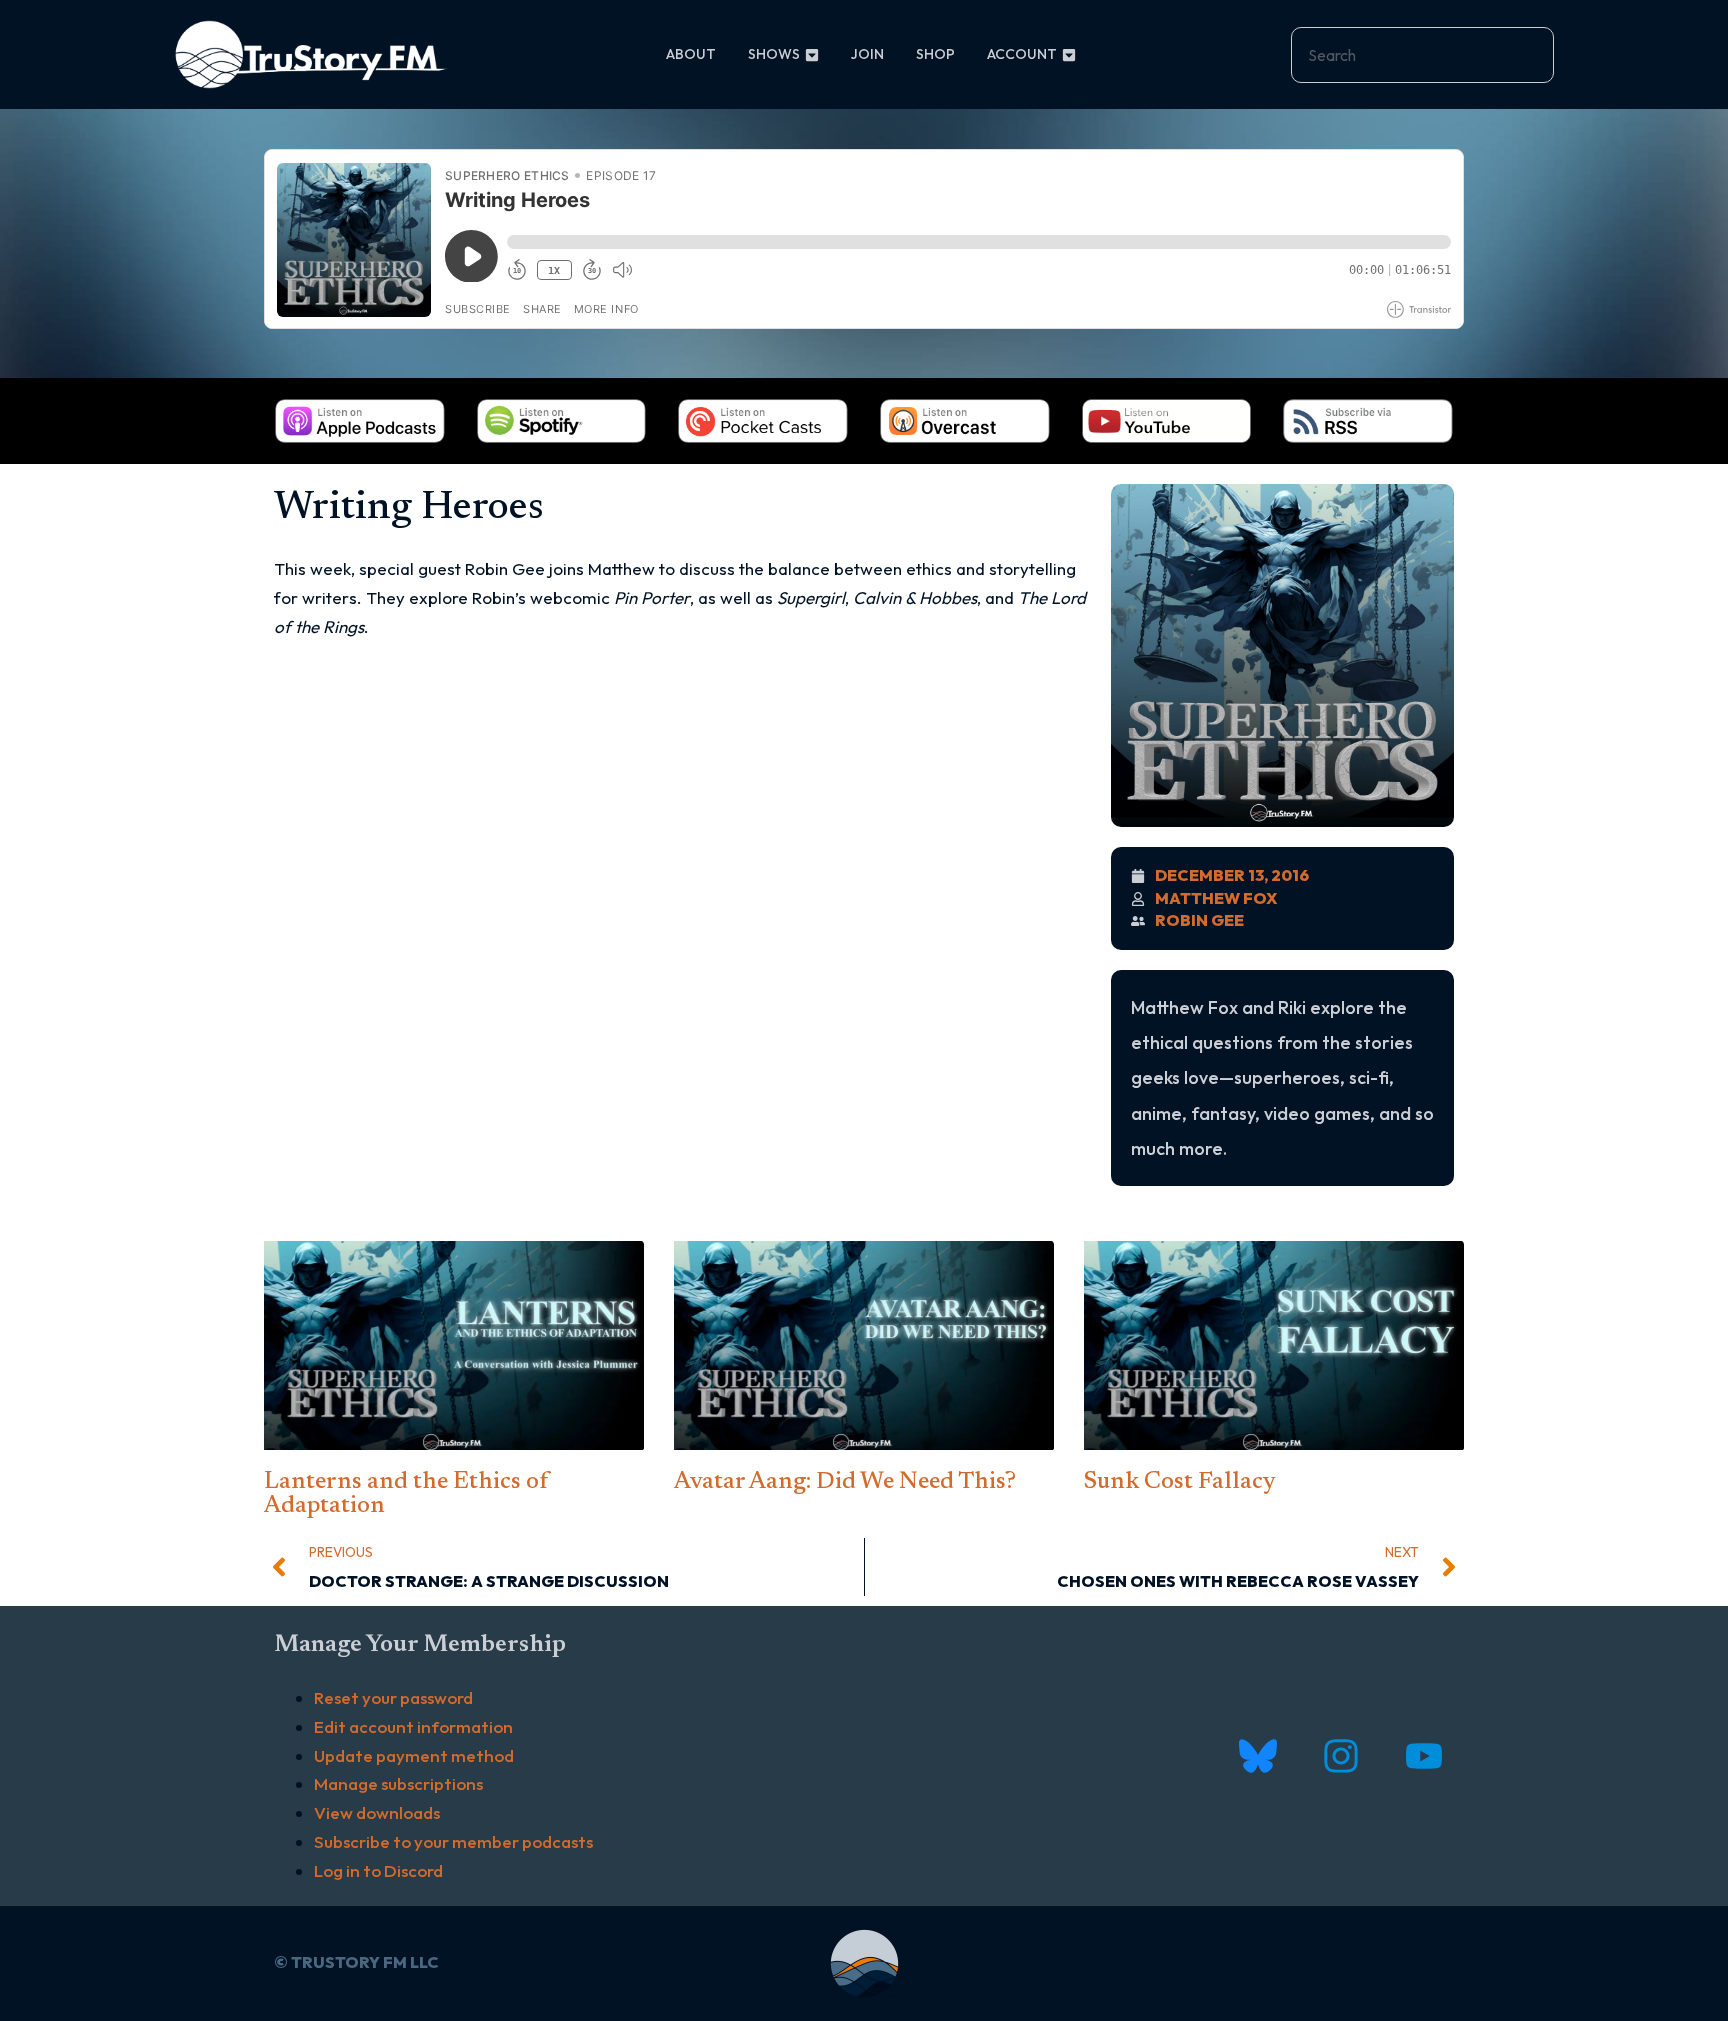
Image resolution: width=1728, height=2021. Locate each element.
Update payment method (414, 1755)
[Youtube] (1423, 1755)
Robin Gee (1199, 920)
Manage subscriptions (398, 1783)
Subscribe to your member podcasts (453, 1841)
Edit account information (413, 1726)
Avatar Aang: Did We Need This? (845, 1482)
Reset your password (393, 1697)
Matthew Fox (1216, 898)
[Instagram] (1340, 1755)
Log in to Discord (378, 1870)
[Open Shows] (812, 54)
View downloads (377, 1812)
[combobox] (1422, 55)
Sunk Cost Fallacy (1180, 1482)
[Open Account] (1069, 54)
